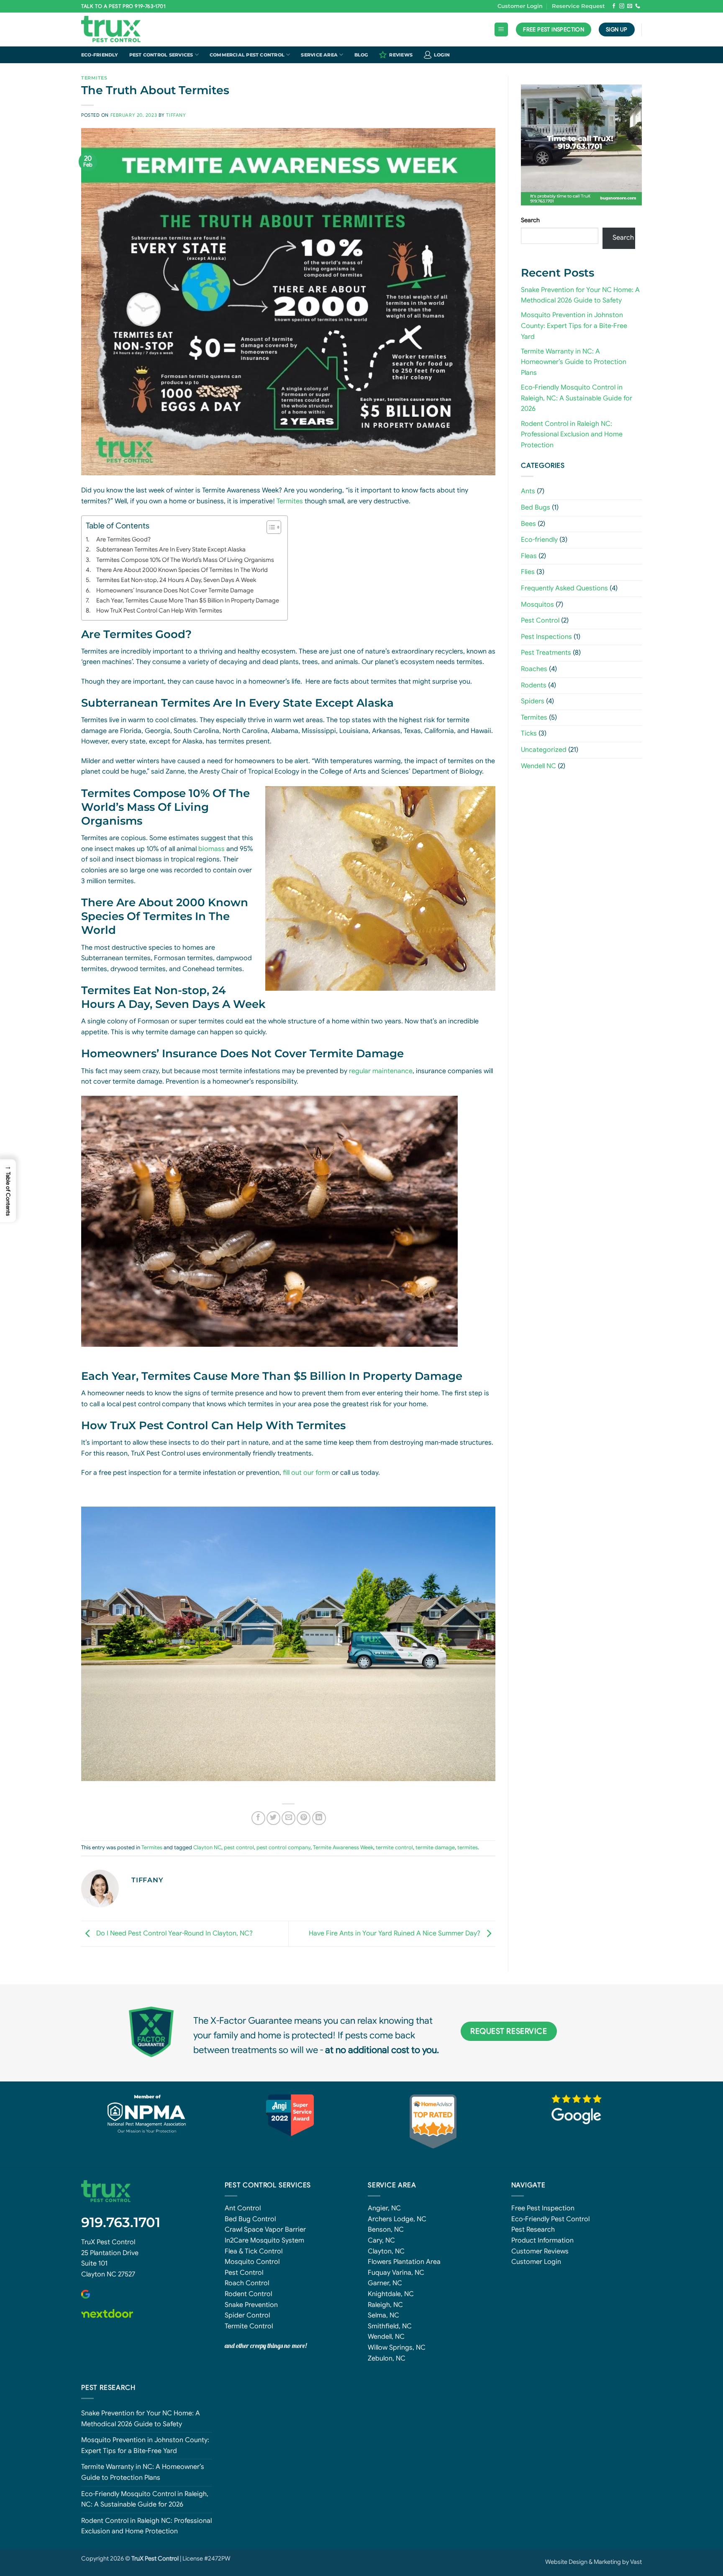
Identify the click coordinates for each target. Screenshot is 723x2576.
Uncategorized (544, 750)
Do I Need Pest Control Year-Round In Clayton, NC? (174, 1933)
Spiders (533, 701)
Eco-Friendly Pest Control (550, 2219)
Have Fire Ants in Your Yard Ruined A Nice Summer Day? (395, 1933)
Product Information (542, 2240)
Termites (94, 78)
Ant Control (243, 2208)
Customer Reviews (540, 2251)
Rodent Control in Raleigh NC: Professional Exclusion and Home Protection (572, 434)
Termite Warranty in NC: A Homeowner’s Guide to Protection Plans (574, 362)
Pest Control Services (161, 55)
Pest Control (540, 620)
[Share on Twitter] (273, 1818)
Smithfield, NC (390, 2326)
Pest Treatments (546, 653)
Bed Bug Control (250, 2219)
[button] (501, 29)
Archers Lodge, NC (397, 2219)
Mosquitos (537, 605)
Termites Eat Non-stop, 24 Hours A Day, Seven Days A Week (176, 580)
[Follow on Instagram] (622, 6)
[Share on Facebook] (258, 1818)
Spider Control (247, 2315)
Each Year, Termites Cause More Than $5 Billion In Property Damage (188, 600)
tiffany (176, 115)
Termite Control (249, 2326)
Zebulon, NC (387, 2358)
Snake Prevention (251, 2305)
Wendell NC (538, 766)
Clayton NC (207, 1848)
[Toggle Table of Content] (270, 527)
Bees (528, 524)
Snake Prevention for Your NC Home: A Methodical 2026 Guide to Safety (141, 2419)
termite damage (435, 1848)
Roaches (534, 669)
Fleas (529, 556)
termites (468, 1848)
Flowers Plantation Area (404, 2262)
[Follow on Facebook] (614, 6)
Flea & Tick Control (254, 2251)
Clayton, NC (386, 2251)
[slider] (577, 183)
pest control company (283, 1848)
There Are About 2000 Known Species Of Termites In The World (182, 570)
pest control (239, 1848)
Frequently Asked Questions (564, 588)
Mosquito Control (252, 2262)
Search (530, 220)
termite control (394, 1848)
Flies (528, 572)
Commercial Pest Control (247, 55)
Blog (361, 55)
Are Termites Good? (123, 539)
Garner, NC (385, 2283)
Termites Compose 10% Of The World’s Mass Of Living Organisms (185, 560)
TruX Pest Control (108, 2242)
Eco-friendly (100, 55)
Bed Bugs (536, 508)
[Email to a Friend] (288, 1818)
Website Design (566, 2562)
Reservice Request (578, 6)
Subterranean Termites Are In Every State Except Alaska (171, 549)
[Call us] (638, 6)
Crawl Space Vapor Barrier (265, 2230)
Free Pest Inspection (543, 2208)
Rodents (534, 685)
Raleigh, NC (385, 2305)
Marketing (607, 2562)
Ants (528, 491)
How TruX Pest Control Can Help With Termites (159, 610)
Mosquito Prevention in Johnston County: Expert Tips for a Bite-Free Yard (574, 326)
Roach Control (247, 2283)
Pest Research (533, 2230)
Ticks (529, 733)
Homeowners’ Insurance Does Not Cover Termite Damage (175, 590)
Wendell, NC (386, 2337)
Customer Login (520, 6)
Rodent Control (248, 2294)
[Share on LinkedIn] (319, 1818)
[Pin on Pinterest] (304, 1818)
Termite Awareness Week (343, 1848)
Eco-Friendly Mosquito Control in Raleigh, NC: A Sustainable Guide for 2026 (577, 398)
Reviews (401, 55)
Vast (636, 2562)
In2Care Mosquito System (264, 2240)
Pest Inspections (546, 637)
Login (442, 55)
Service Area (319, 55)
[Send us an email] (630, 6)
